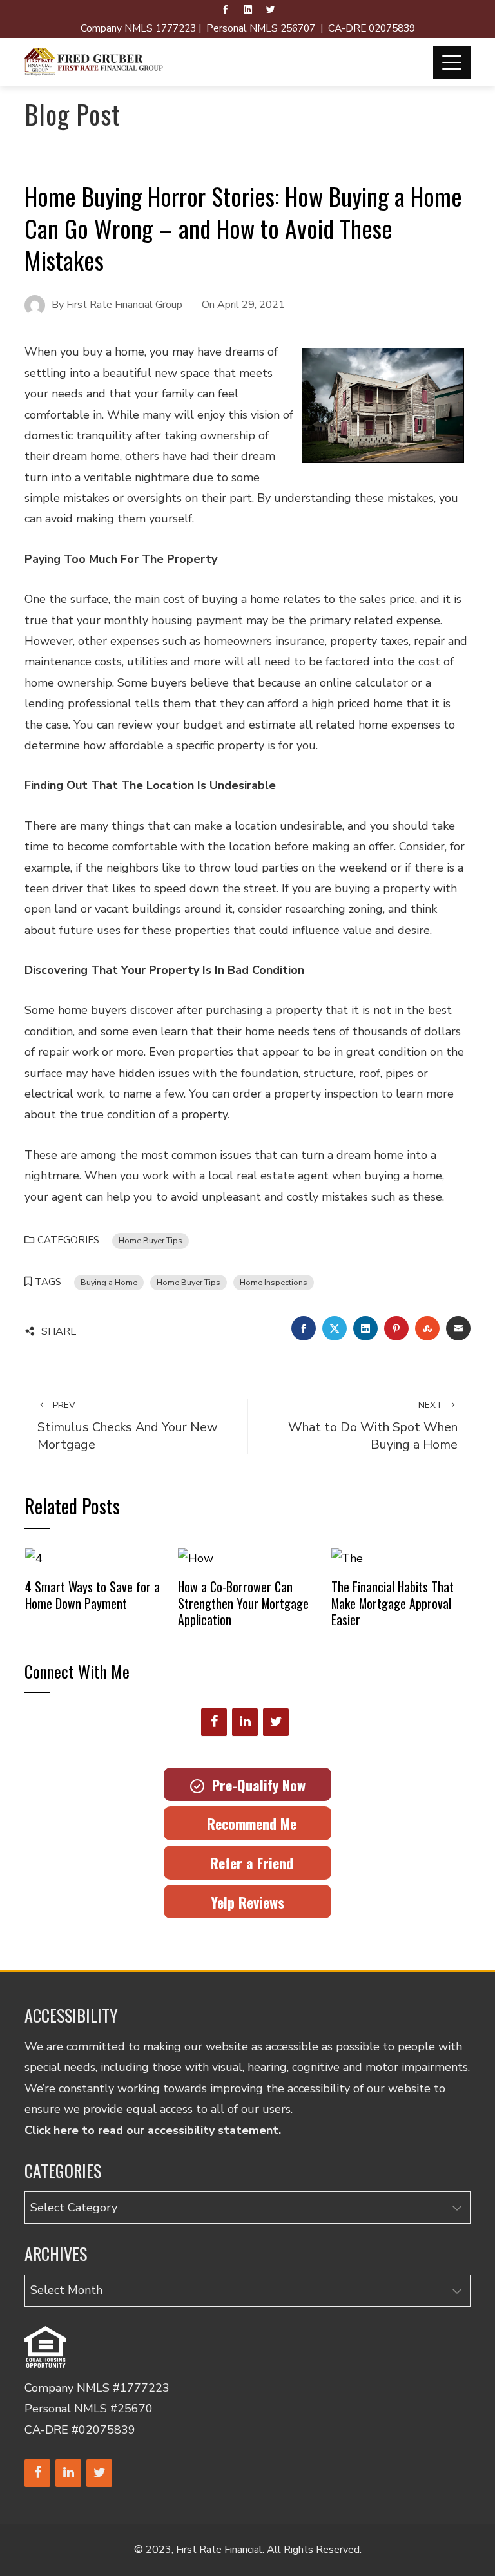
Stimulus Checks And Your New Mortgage (128, 1426)
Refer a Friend (248, 1863)
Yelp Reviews (247, 1902)
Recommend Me (248, 1824)
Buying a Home (109, 1282)
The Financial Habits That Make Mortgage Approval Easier (393, 1603)
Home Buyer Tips (150, 1240)
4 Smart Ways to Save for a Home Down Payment (92, 1595)
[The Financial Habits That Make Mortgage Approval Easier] (347, 1558)
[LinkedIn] (245, 1722)
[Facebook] (214, 1722)
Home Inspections (274, 1282)
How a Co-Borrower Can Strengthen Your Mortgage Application (243, 1603)
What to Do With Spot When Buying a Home (373, 1426)
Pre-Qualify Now (255, 1785)
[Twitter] (276, 1722)
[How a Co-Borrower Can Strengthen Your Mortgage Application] (196, 1558)
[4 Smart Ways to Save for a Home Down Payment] (34, 1558)
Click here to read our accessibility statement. (153, 2130)
